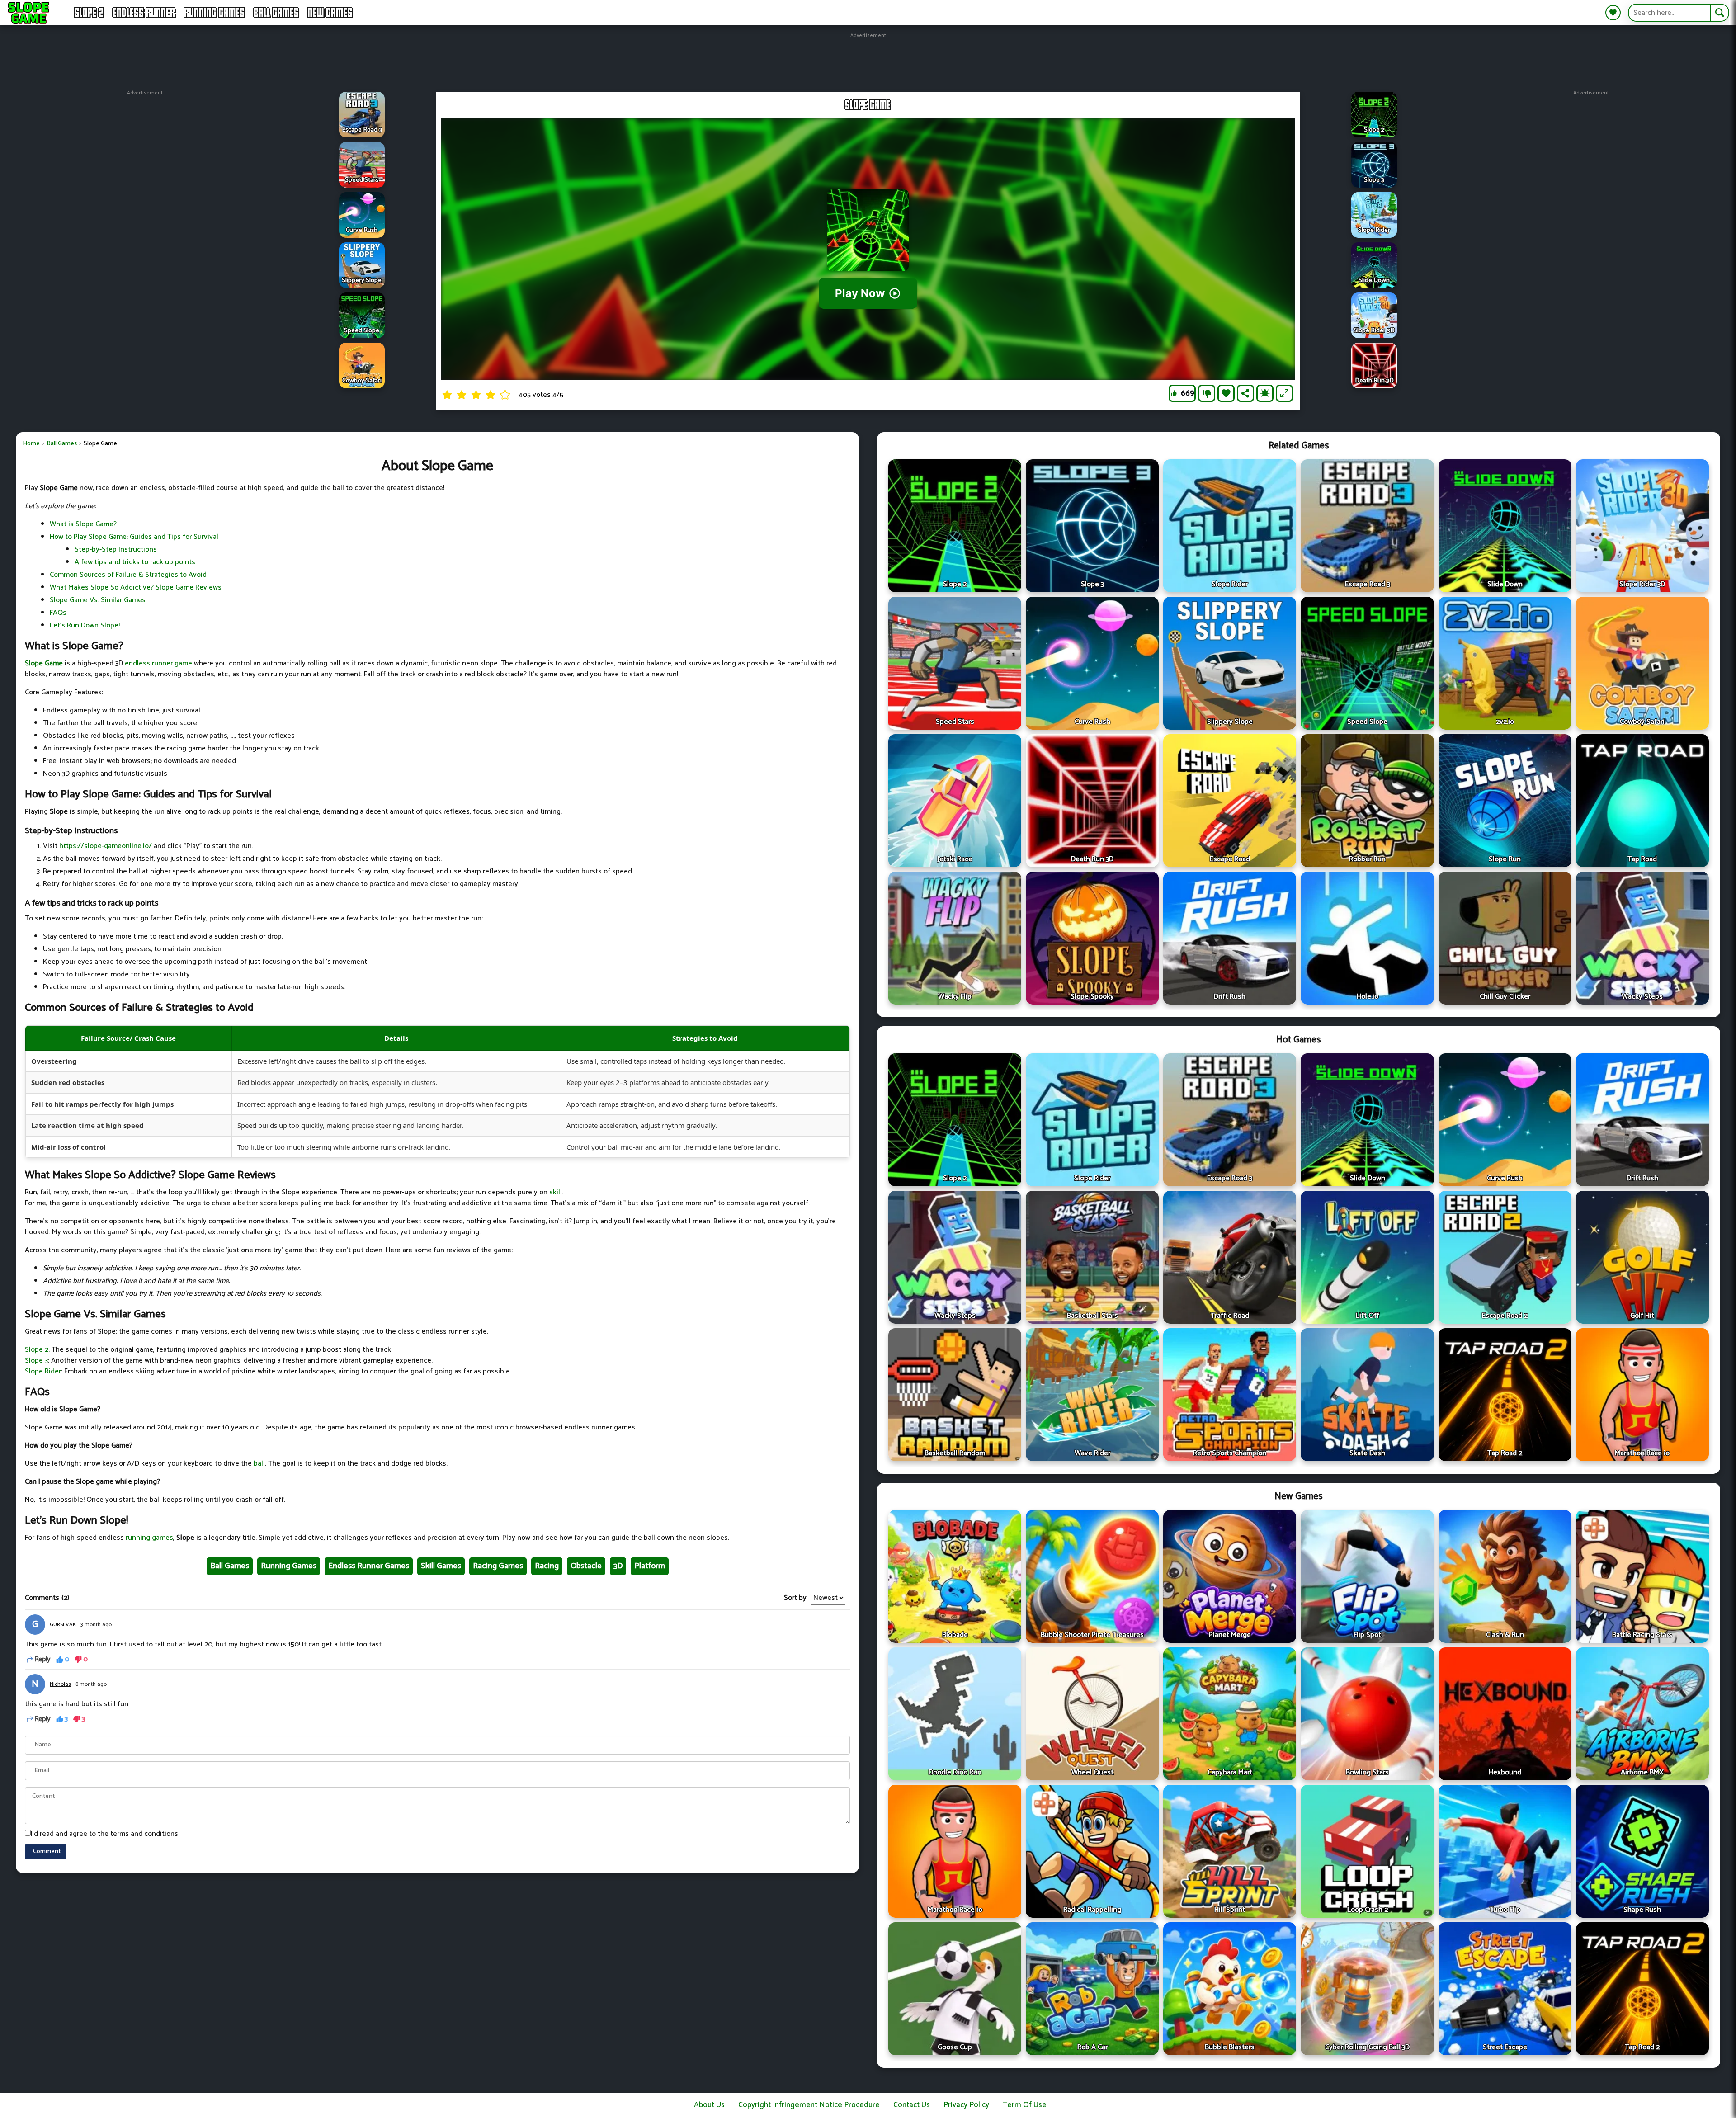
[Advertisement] (868, 60)
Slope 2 (89, 13)
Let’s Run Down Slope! (85, 625)
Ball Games (276, 13)
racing (547, 1566)
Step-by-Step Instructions (116, 550)
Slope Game (44, 663)
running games (149, 1538)
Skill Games (441, 1566)
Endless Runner (144, 13)
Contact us (912, 2105)
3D (618, 1566)
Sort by (795, 1598)
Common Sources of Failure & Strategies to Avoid (128, 575)
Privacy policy (966, 2105)
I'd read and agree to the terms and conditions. (105, 1834)
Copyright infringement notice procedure (809, 2105)
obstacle (586, 1566)
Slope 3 (36, 1361)
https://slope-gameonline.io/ (106, 846)
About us (709, 2105)
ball (259, 1464)
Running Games (215, 13)
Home (31, 444)
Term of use (1025, 2105)
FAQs (58, 613)
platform (650, 1566)
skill (556, 1192)
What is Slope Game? (83, 524)
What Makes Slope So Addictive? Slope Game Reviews (136, 587)
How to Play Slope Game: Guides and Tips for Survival (134, 537)
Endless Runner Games (369, 1566)
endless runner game (158, 663)
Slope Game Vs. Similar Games (98, 600)
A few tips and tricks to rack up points (135, 562)
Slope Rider (43, 1371)
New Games (330, 13)
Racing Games (498, 1566)
